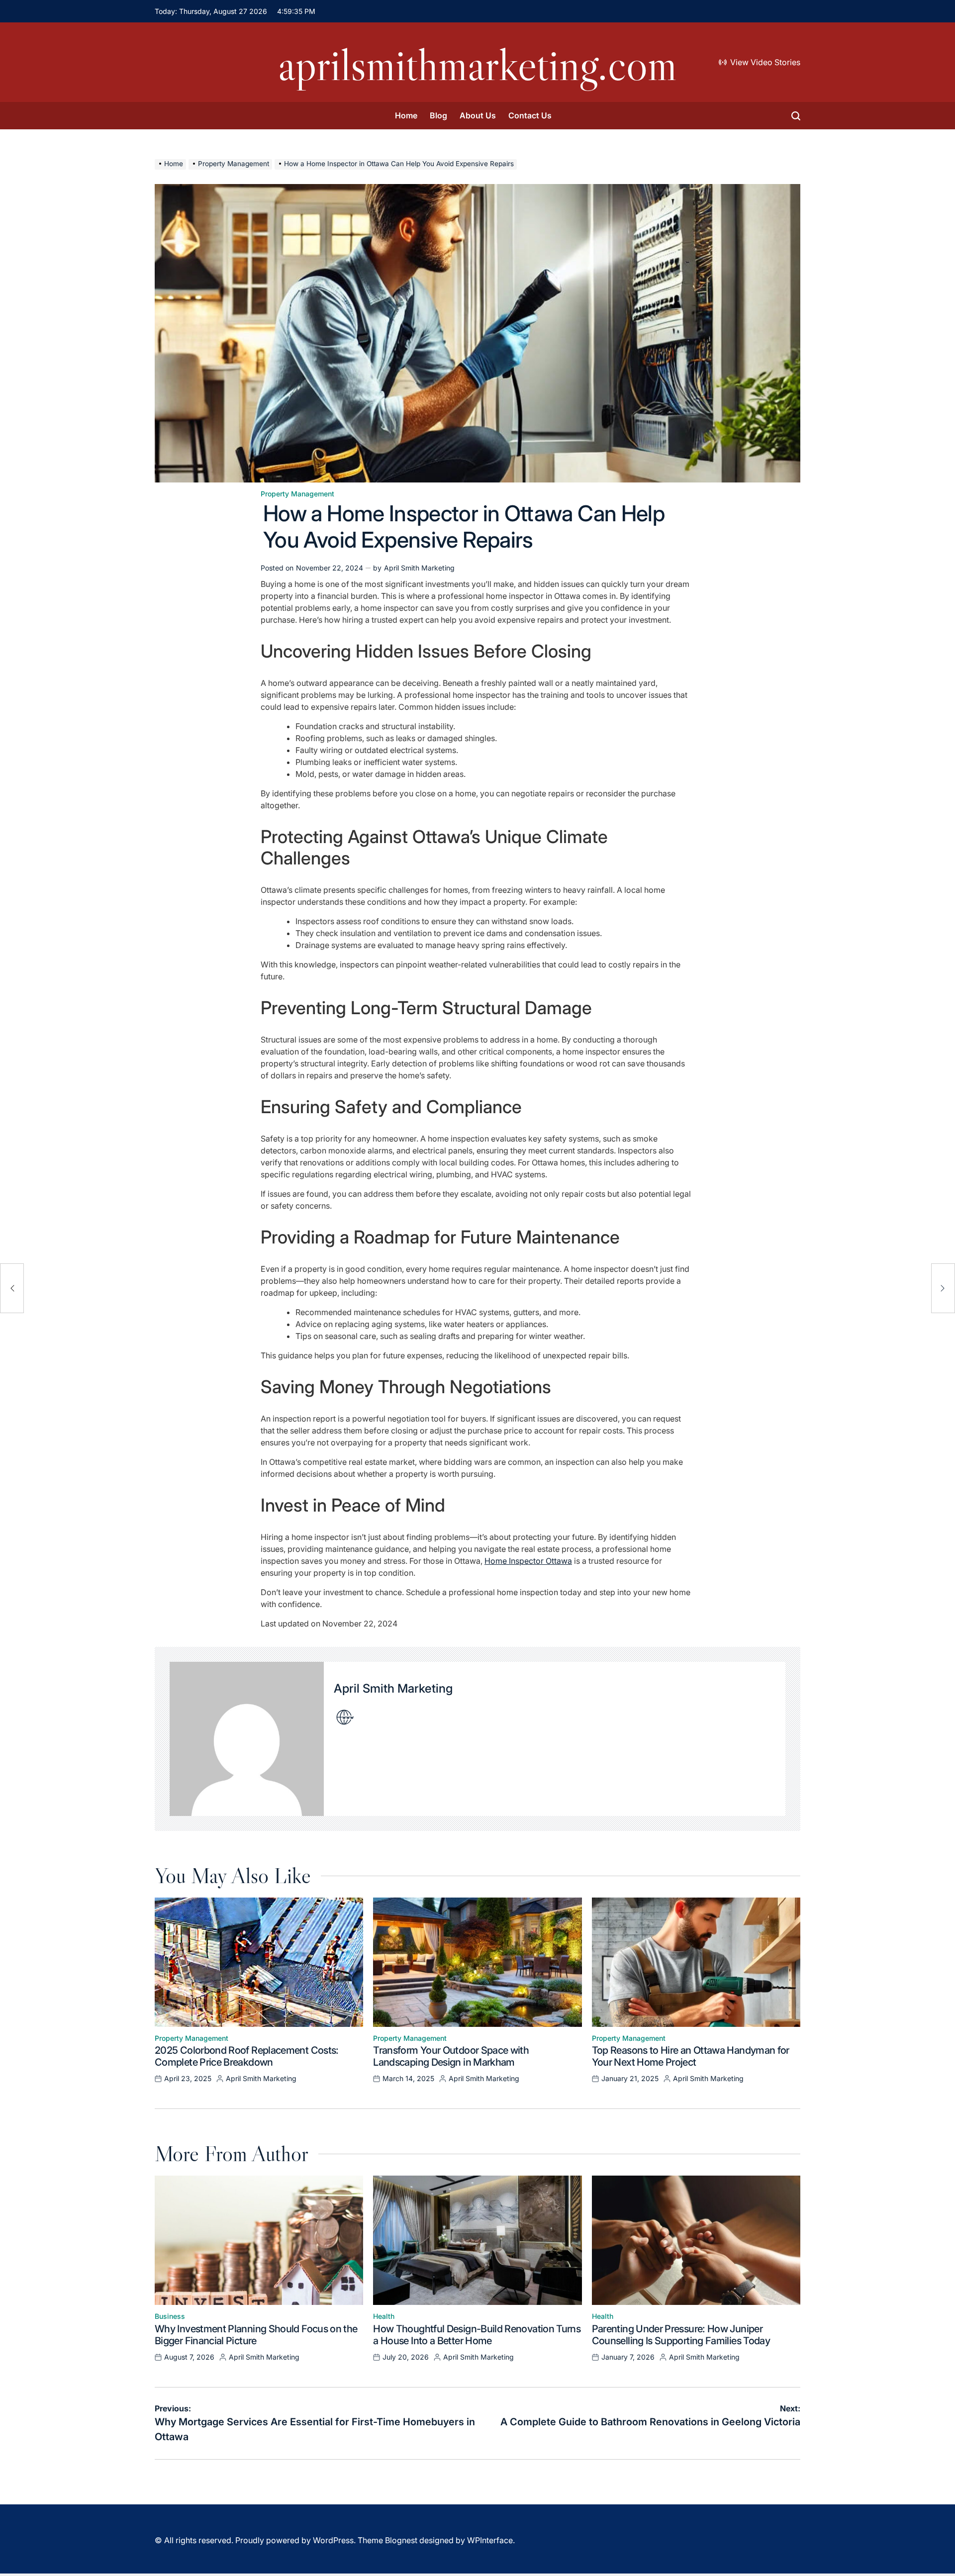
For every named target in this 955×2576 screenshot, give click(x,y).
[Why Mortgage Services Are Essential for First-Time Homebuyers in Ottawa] (12, 1288)
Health (384, 2316)
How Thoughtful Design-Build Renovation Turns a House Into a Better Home (477, 2335)
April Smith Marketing (419, 568)
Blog (438, 115)
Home (406, 115)
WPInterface (490, 2540)
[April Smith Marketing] (247, 1739)
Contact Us (530, 115)
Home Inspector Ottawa (528, 1561)
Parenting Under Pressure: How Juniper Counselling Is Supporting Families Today (681, 2335)
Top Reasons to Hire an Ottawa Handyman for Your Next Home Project (691, 2056)
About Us (478, 115)
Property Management (297, 494)
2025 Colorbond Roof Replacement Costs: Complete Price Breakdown (247, 2056)
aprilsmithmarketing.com (477, 65)
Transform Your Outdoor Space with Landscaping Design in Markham (451, 2056)
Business (170, 2316)
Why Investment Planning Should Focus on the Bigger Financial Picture (256, 2335)
